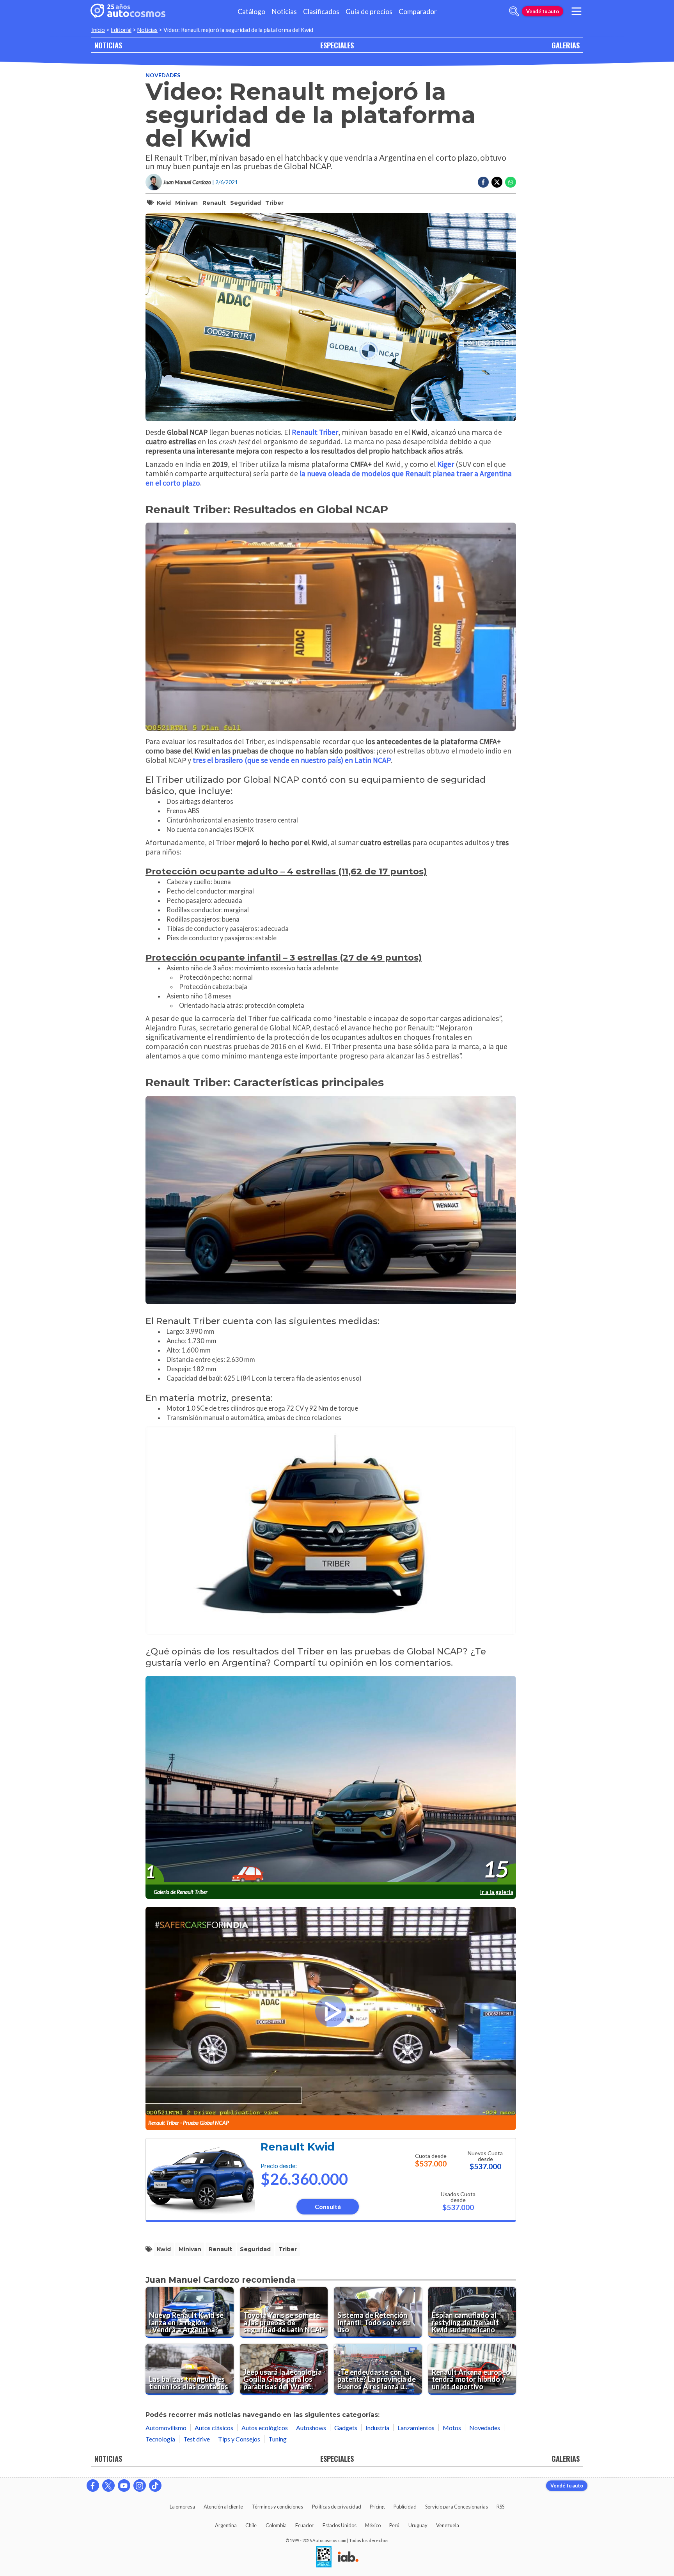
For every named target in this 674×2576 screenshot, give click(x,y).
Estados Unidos (340, 2525)
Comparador (418, 12)
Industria (377, 2428)
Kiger (446, 464)
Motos (452, 2428)
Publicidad (405, 2507)
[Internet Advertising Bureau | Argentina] (348, 2557)
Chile (251, 2525)
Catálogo (251, 12)
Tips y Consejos (239, 2439)
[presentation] (331, 1780)
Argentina (226, 2525)
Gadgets (346, 2428)
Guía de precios (369, 12)
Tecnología (160, 2439)
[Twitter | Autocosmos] (108, 2486)
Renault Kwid (298, 2147)
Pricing (377, 2507)
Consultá (328, 2206)
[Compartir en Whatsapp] (511, 182)
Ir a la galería (497, 1892)
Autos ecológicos (265, 2428)
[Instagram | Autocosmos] (140, 2486)
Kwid (164, 203)
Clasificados (321, 12)
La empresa (182, 2507)
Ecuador (304, 2525)
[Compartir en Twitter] (497, 182)
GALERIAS (566, 45)
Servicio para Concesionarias (457, 2507)
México (373, 2525)
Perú (394, 2525)
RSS (500, 2507)
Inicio (98, 30)
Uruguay (418, 2525)
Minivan (186, 203)
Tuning (278, 2439)
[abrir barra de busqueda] (514, 11)
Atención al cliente (223, 2507)
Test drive (197, 2439)
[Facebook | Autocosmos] (93, 2486)
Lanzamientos (416, 2428)
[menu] (576, 11)
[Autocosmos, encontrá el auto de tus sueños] (128, 11)
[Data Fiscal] (324, 2557)
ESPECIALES (337, 45)
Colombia (276, 2525)
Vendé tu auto (543, 11)
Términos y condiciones (277, 2507)
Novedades (163, 75)
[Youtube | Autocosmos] (124, 2486)
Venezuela (448, 2525)
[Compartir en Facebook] (483, 182)
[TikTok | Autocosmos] (155, 2486)
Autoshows (311, 2428)
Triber (274, 203)
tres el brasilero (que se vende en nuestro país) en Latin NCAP (292, 760)
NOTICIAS (108, 45)
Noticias (284, 12)
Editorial (121, 30)
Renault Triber (315, 432)
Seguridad (246, 203)
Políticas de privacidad (337, 2507)
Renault (214, 203)
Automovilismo (166, 2428)
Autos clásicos (214, 2428)
